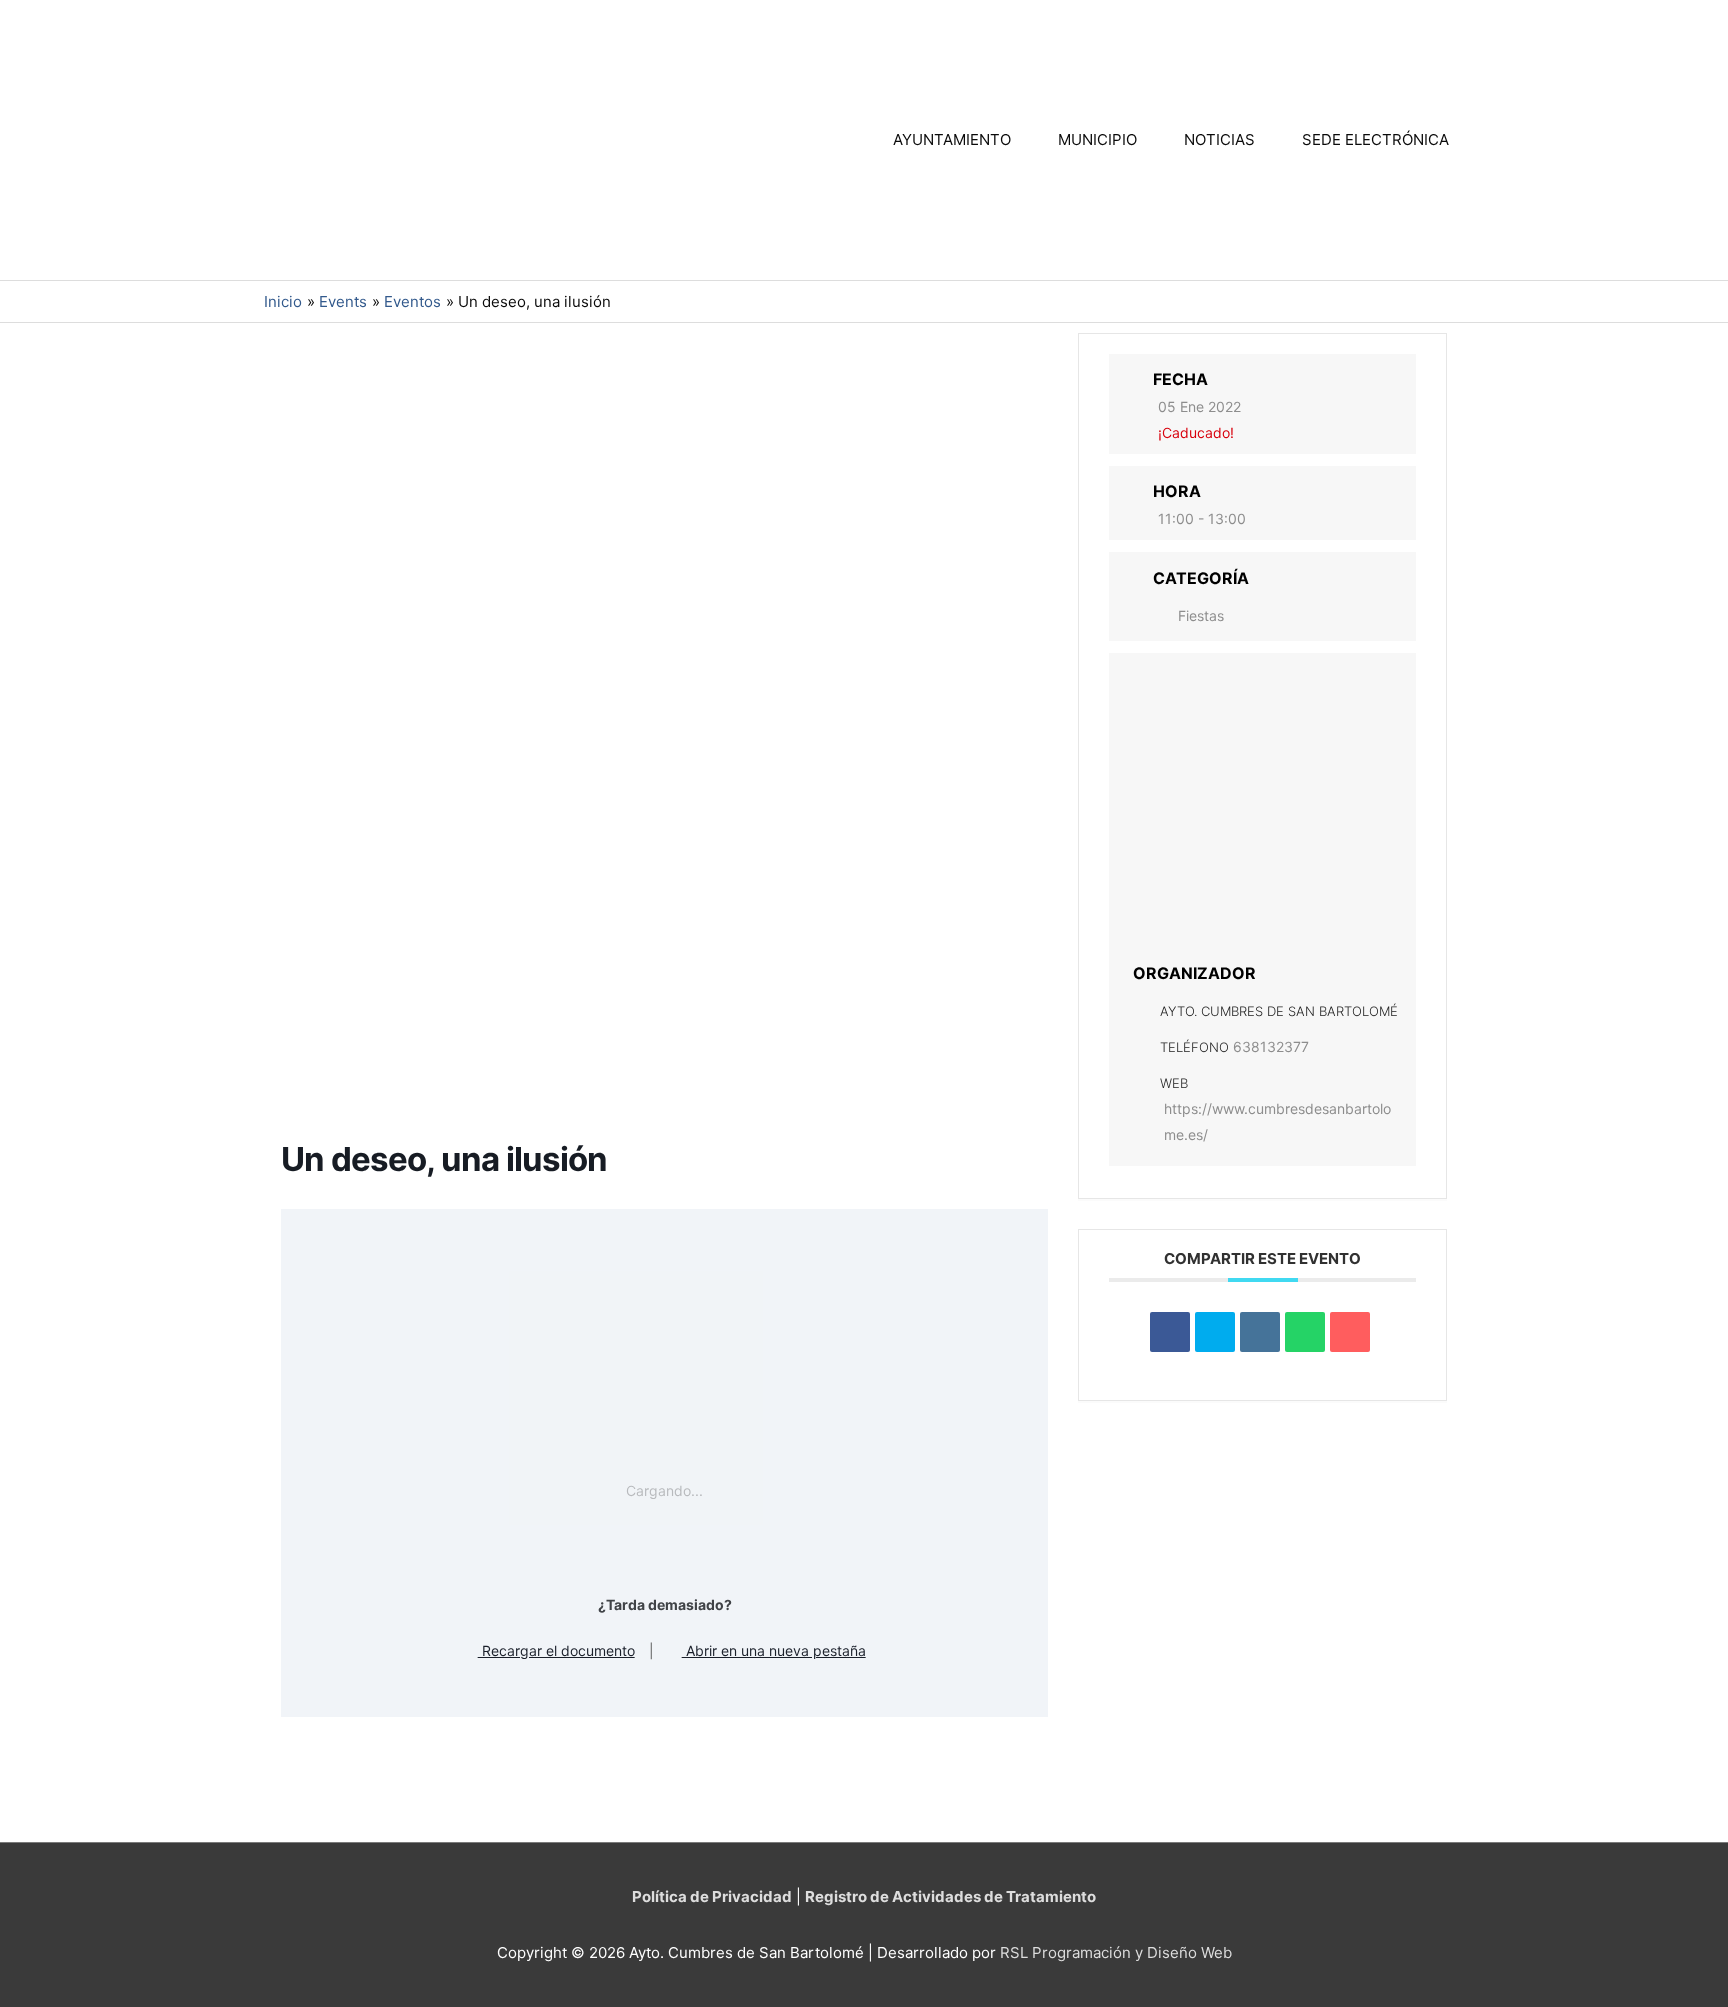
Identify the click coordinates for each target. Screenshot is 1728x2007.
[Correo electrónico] (1350, 1332)
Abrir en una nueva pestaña (774, 1650)
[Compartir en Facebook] (1170, 1332)
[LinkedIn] (1260, 1332)
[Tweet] (1215, 1332)
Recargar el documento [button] (556, 1650)
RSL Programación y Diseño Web (1116, 1952)
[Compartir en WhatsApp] (1305, 1332)
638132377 (1271, 1046)
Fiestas (1201, 615)
